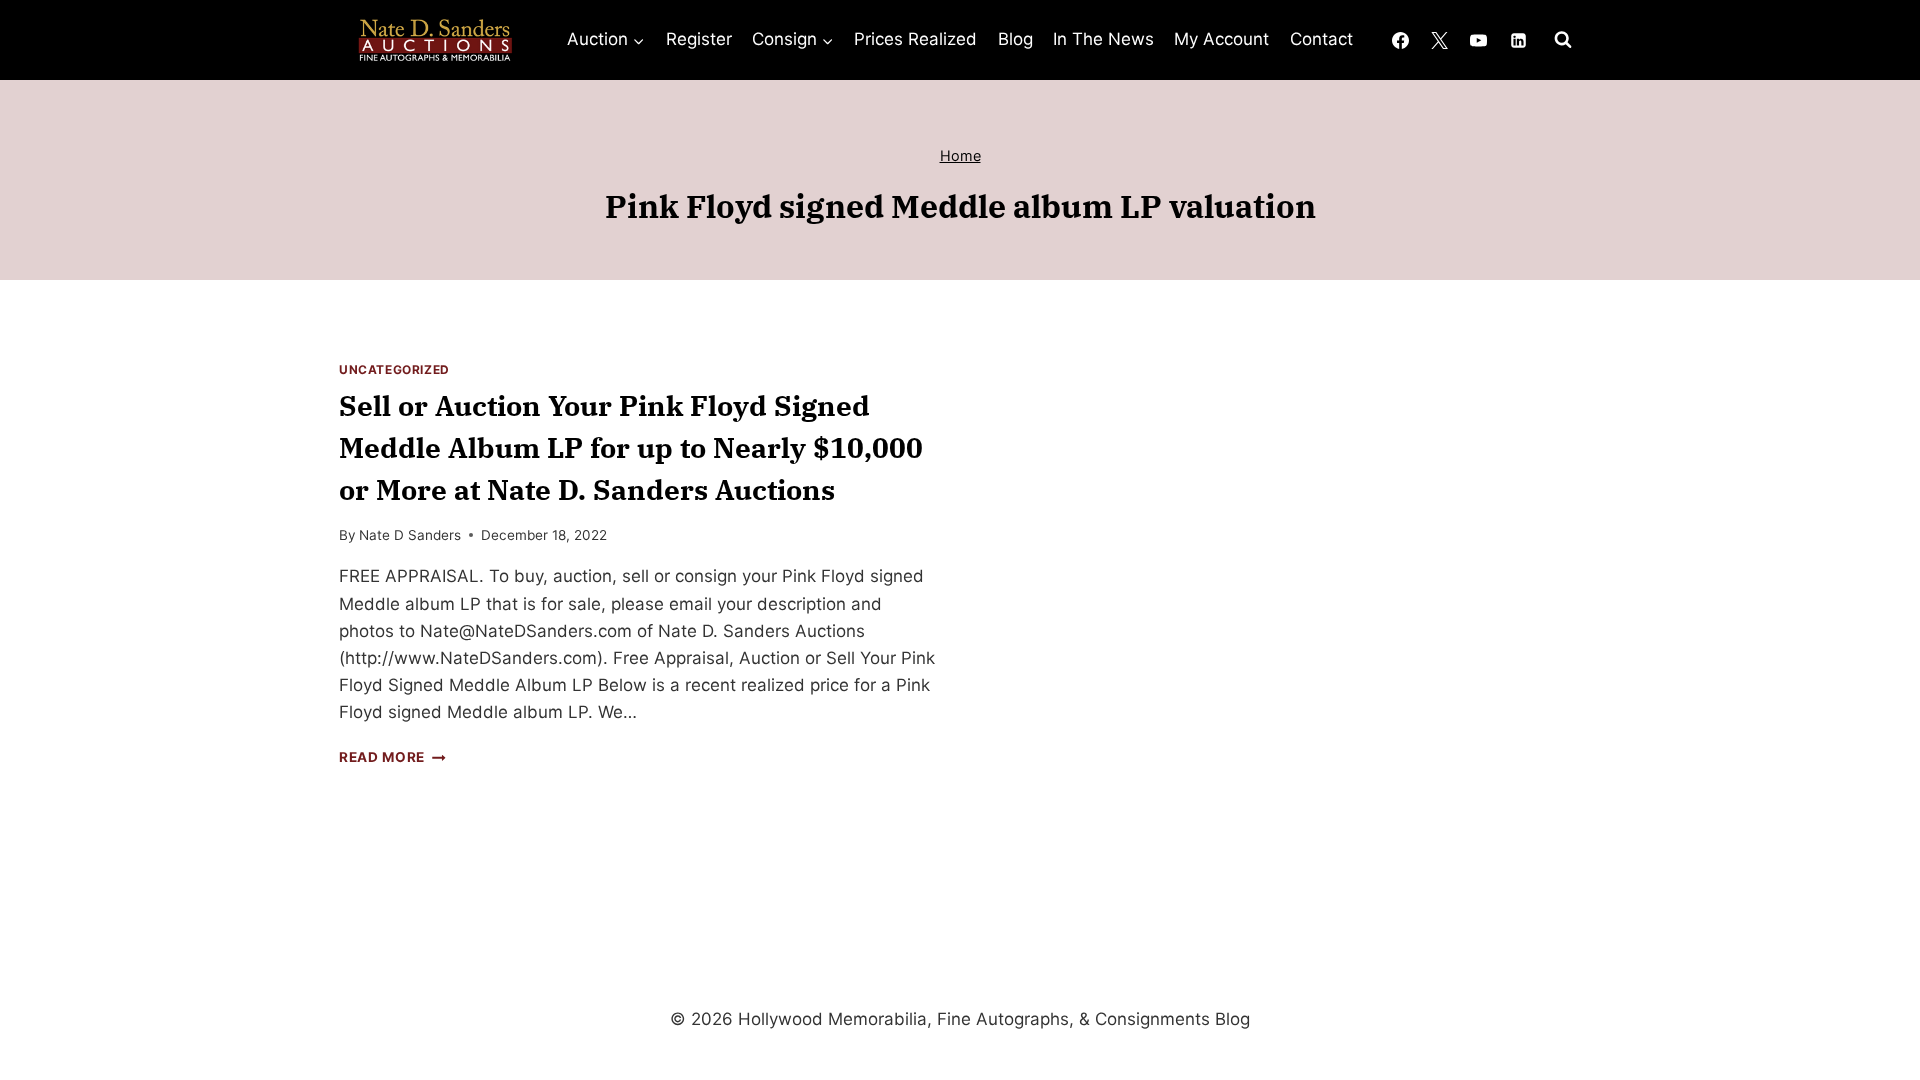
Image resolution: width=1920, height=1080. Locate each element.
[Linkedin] (1518, 40)
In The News (1103, 39)
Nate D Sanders (410, 535)
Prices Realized (915, 39)
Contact (1321, 39)
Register (699, 39)
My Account (1221, 39)
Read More (392, 757)
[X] (1440, 40)
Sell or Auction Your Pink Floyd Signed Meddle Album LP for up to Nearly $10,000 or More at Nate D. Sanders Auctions (631, 447)
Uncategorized (394, 369)
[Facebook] (1401, 40)
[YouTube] (1479, 40)
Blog (1015, 39)
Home (960, 155)
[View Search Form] (1563, 40)
